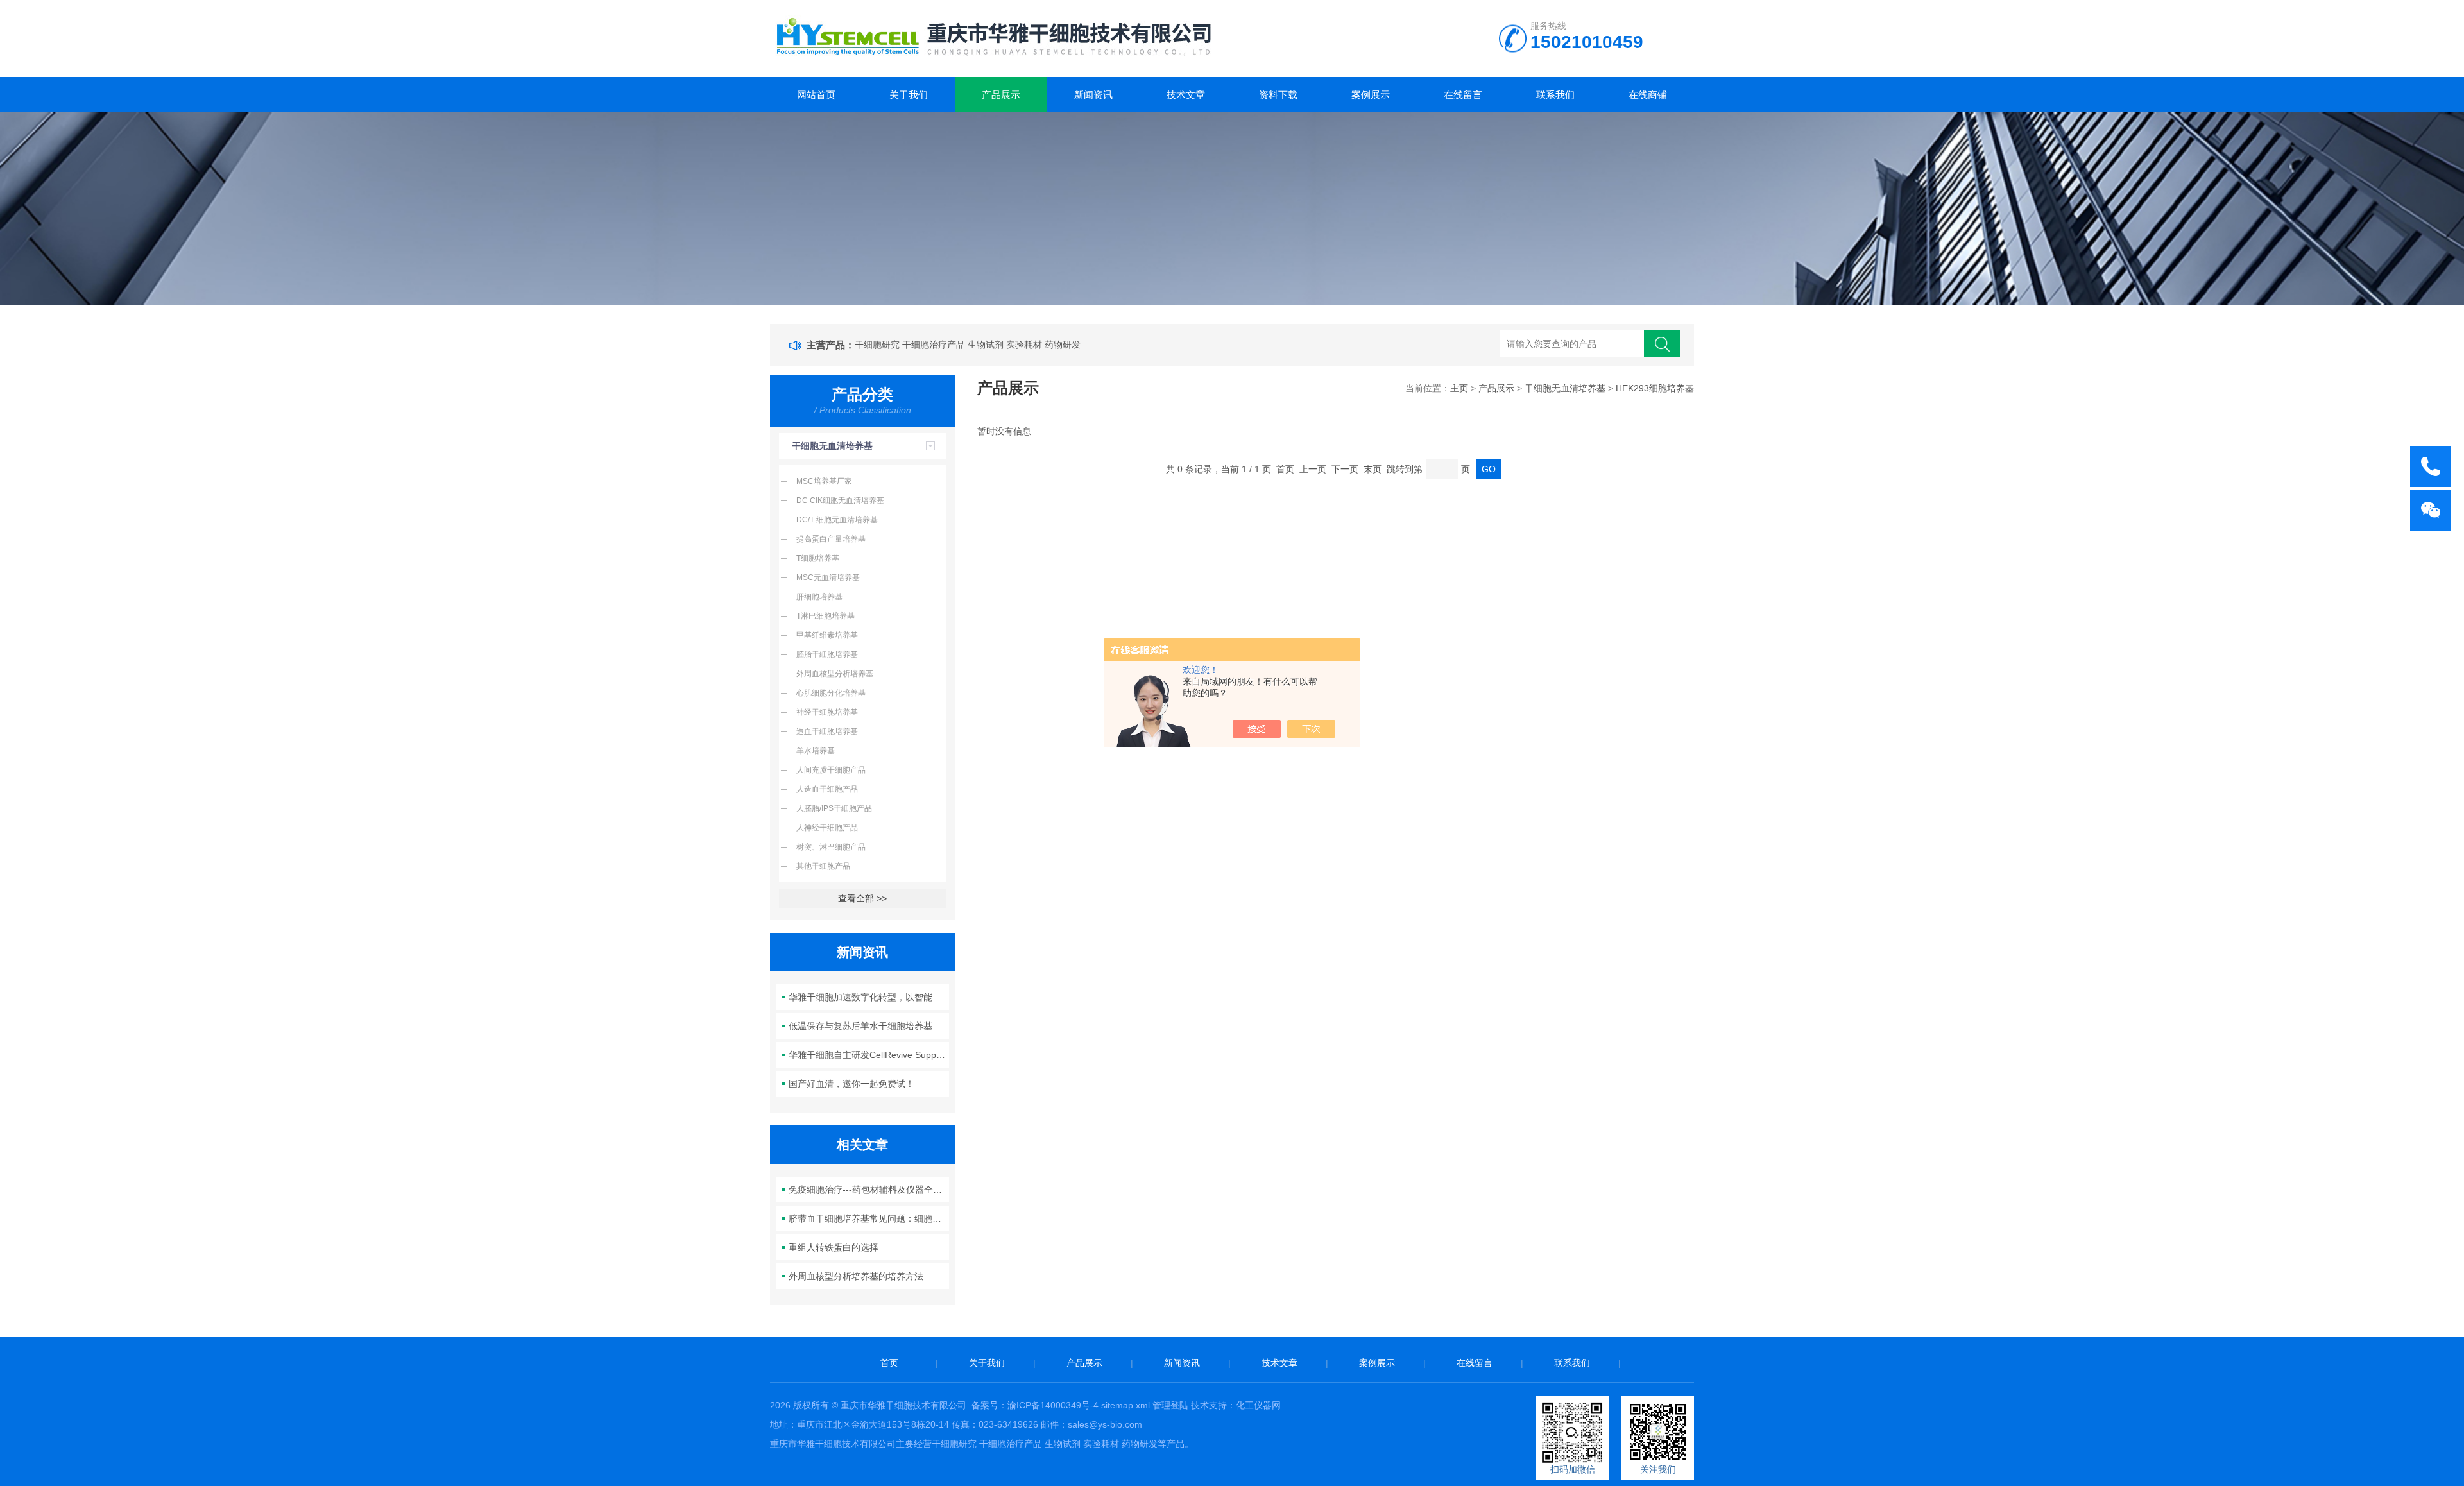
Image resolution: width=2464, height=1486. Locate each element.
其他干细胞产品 (823, 866)
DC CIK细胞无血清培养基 (840, 500)
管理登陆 (1170, 1405)
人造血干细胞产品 (827, 789)
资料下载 (1278, 95)
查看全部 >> (862, 898)
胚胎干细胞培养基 (827, 654)
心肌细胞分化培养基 (831, 693)
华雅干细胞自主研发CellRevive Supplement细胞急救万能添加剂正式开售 (869, 1055)
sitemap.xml (1125, 1405)
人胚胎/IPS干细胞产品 (834, 808)
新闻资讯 (1093, 95)
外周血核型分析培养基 (835, 674)
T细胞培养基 (818, 558)
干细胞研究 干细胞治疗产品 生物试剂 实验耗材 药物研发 (968, 345)
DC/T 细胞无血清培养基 (837, 520)
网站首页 (816, 95)
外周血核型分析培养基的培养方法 (856, 1276)
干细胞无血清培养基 (832, 446)
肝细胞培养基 (819, 597)
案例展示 (1371, 95)
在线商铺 (1648, 95)
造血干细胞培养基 (827, 731)
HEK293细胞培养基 (1655, 388)
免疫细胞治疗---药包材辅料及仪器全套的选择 (869, 1190)
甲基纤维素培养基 (827, 635)
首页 (889, 1363)
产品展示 (1001, 95)
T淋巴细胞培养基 (826, 616)
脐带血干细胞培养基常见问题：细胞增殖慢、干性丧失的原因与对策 (869, 1218)
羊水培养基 (816, 751)
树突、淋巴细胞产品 (831, 847)
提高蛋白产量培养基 (831, 539)
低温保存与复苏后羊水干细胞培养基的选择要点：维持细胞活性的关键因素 (869, 1026)
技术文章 (1186, 95)
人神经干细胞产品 (827, 828)
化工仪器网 (1258, 1405)
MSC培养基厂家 (824, 481)
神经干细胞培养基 (827, 712)
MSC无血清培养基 (828, 577)
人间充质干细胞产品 (831, 770)
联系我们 (1555, 95)
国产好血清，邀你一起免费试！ (851, 1084)
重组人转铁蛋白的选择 (834, 1247)
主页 (1459, 388)
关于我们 (909, 95)
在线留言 (1463, 95)
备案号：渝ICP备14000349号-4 (1035, 1405)
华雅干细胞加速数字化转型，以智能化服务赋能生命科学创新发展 (869, 997)
